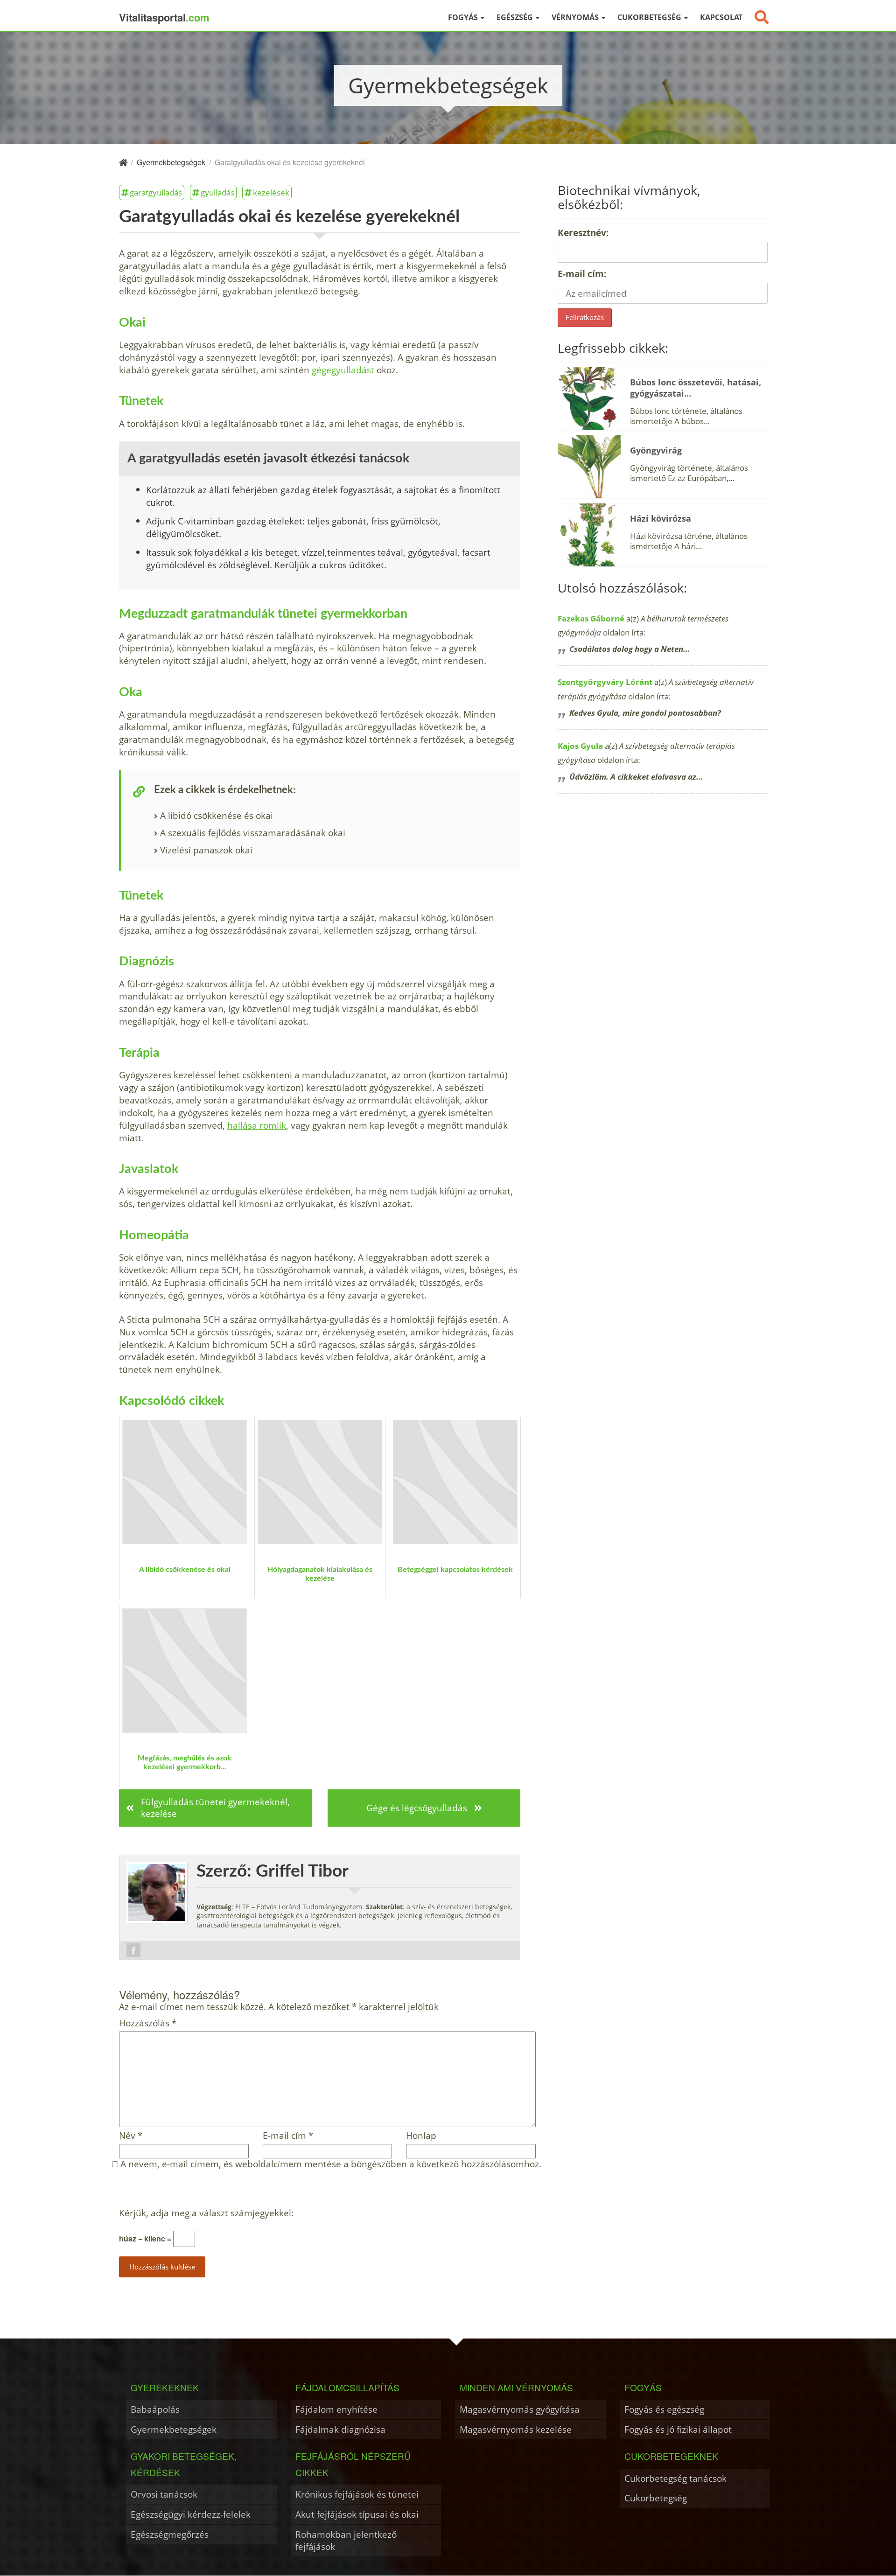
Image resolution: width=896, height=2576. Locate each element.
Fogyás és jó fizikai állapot (678, 2429)
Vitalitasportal (164, 17)
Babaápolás (155, 2409)
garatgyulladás (156, 192)
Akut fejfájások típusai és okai (357, 2514)
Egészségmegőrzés (170, 2534)
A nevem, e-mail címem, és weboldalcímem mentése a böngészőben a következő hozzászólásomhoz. (331, 2164)
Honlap (421, 2136)
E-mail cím (288, 2136)
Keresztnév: (583, 233)
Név (131, 2136)
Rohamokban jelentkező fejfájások (346, 2540)
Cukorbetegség (650, 17)
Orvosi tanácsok (164, 2494)
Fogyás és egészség (664, 2409)
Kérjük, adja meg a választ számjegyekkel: (206, 2213)
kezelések (271, 192)
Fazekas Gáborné (591, 618)
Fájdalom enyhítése (336, 2409)
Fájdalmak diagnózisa (340, 2429)
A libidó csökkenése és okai (217, 815)
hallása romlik (257, 1125)
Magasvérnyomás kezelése (516, 2429)
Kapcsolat (721, 17)
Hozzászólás (148, 2023)
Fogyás (464, 17)
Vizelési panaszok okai (206, 850)
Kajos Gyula (580, 746)
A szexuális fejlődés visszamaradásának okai (253, 833)
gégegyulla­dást (343, 370)
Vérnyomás (576, 17)
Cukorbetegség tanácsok (675, 2478)
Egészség (516, 17)
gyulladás (217, 192)
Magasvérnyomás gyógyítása (520, 2409)
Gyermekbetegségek (174, 2429)
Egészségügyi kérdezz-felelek (191, 2514)
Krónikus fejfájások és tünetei (357, 2494)
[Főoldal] (123, 162)
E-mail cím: (582, 274)
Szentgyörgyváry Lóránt (605, 682)
